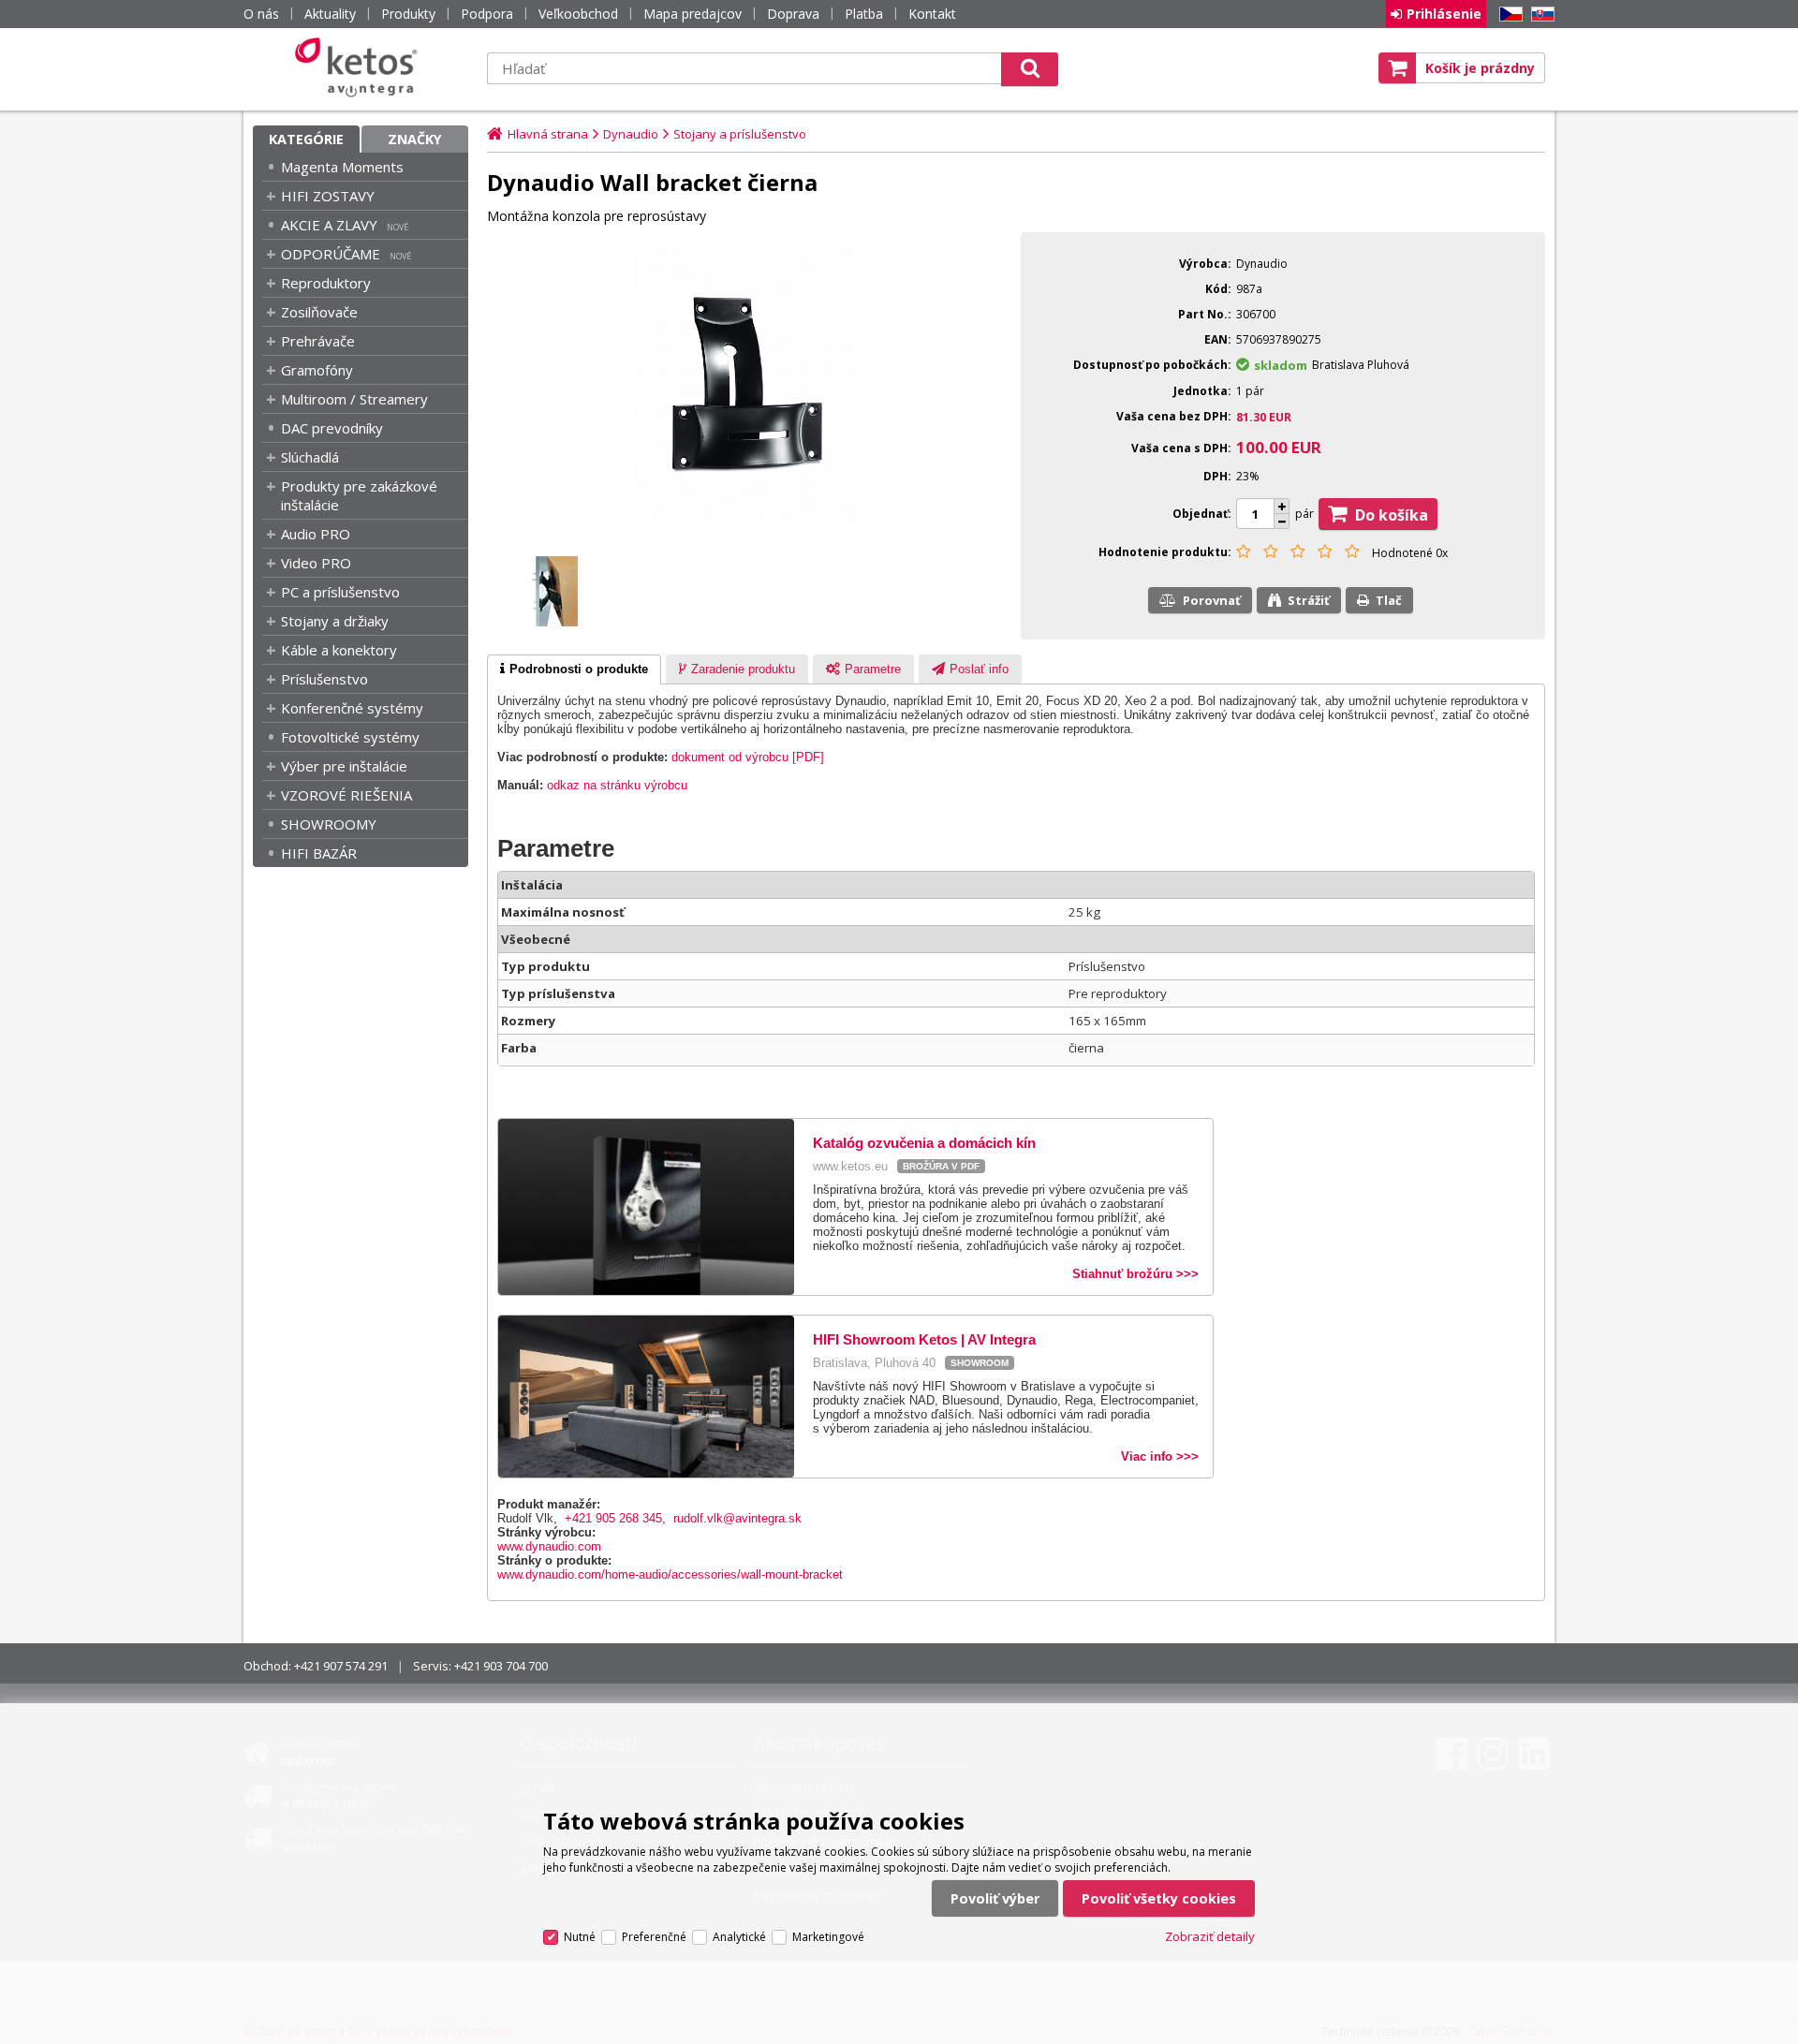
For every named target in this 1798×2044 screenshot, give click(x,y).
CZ (1508, 15)
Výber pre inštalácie (344, 766)
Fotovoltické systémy (350, 737)
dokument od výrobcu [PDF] (748, 757)
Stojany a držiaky (335, 621)
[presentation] (574, 669)
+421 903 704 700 (501, 1666)
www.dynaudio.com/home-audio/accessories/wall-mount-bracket (670, 1574)
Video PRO (316, 563)
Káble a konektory (339, 650)
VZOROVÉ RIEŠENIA (346, 795)
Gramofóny (317, 370)
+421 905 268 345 (613, 1518)
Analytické (739, 1937)
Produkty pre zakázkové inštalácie (359, 495)
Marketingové (828, 1937)
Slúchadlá (310, 457)
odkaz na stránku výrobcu (617, 785)
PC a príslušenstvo (340, 592)
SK (1540, 15)
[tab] (574, 669)
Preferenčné (654, 1937)
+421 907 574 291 (341, 1666)
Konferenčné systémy (352, 708)
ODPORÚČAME (331, 254)
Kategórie (306, 139)
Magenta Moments (342, 167)
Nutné (580, 1937)
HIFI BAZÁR (319, 853)
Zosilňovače (319, 312)
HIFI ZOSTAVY (328, 196)
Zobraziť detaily (1210, 1936)
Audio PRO (316, 534)
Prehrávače (318, 341)
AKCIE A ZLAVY (329, 225)
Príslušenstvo (324, 679)
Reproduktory (326, 283)
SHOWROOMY (329, 824)
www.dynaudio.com (549, 1546)
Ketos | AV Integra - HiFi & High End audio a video (361, 67)
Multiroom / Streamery (354, 399)
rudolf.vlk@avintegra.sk (737, 1518)
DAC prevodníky (332, 428)
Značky (415, 139)
